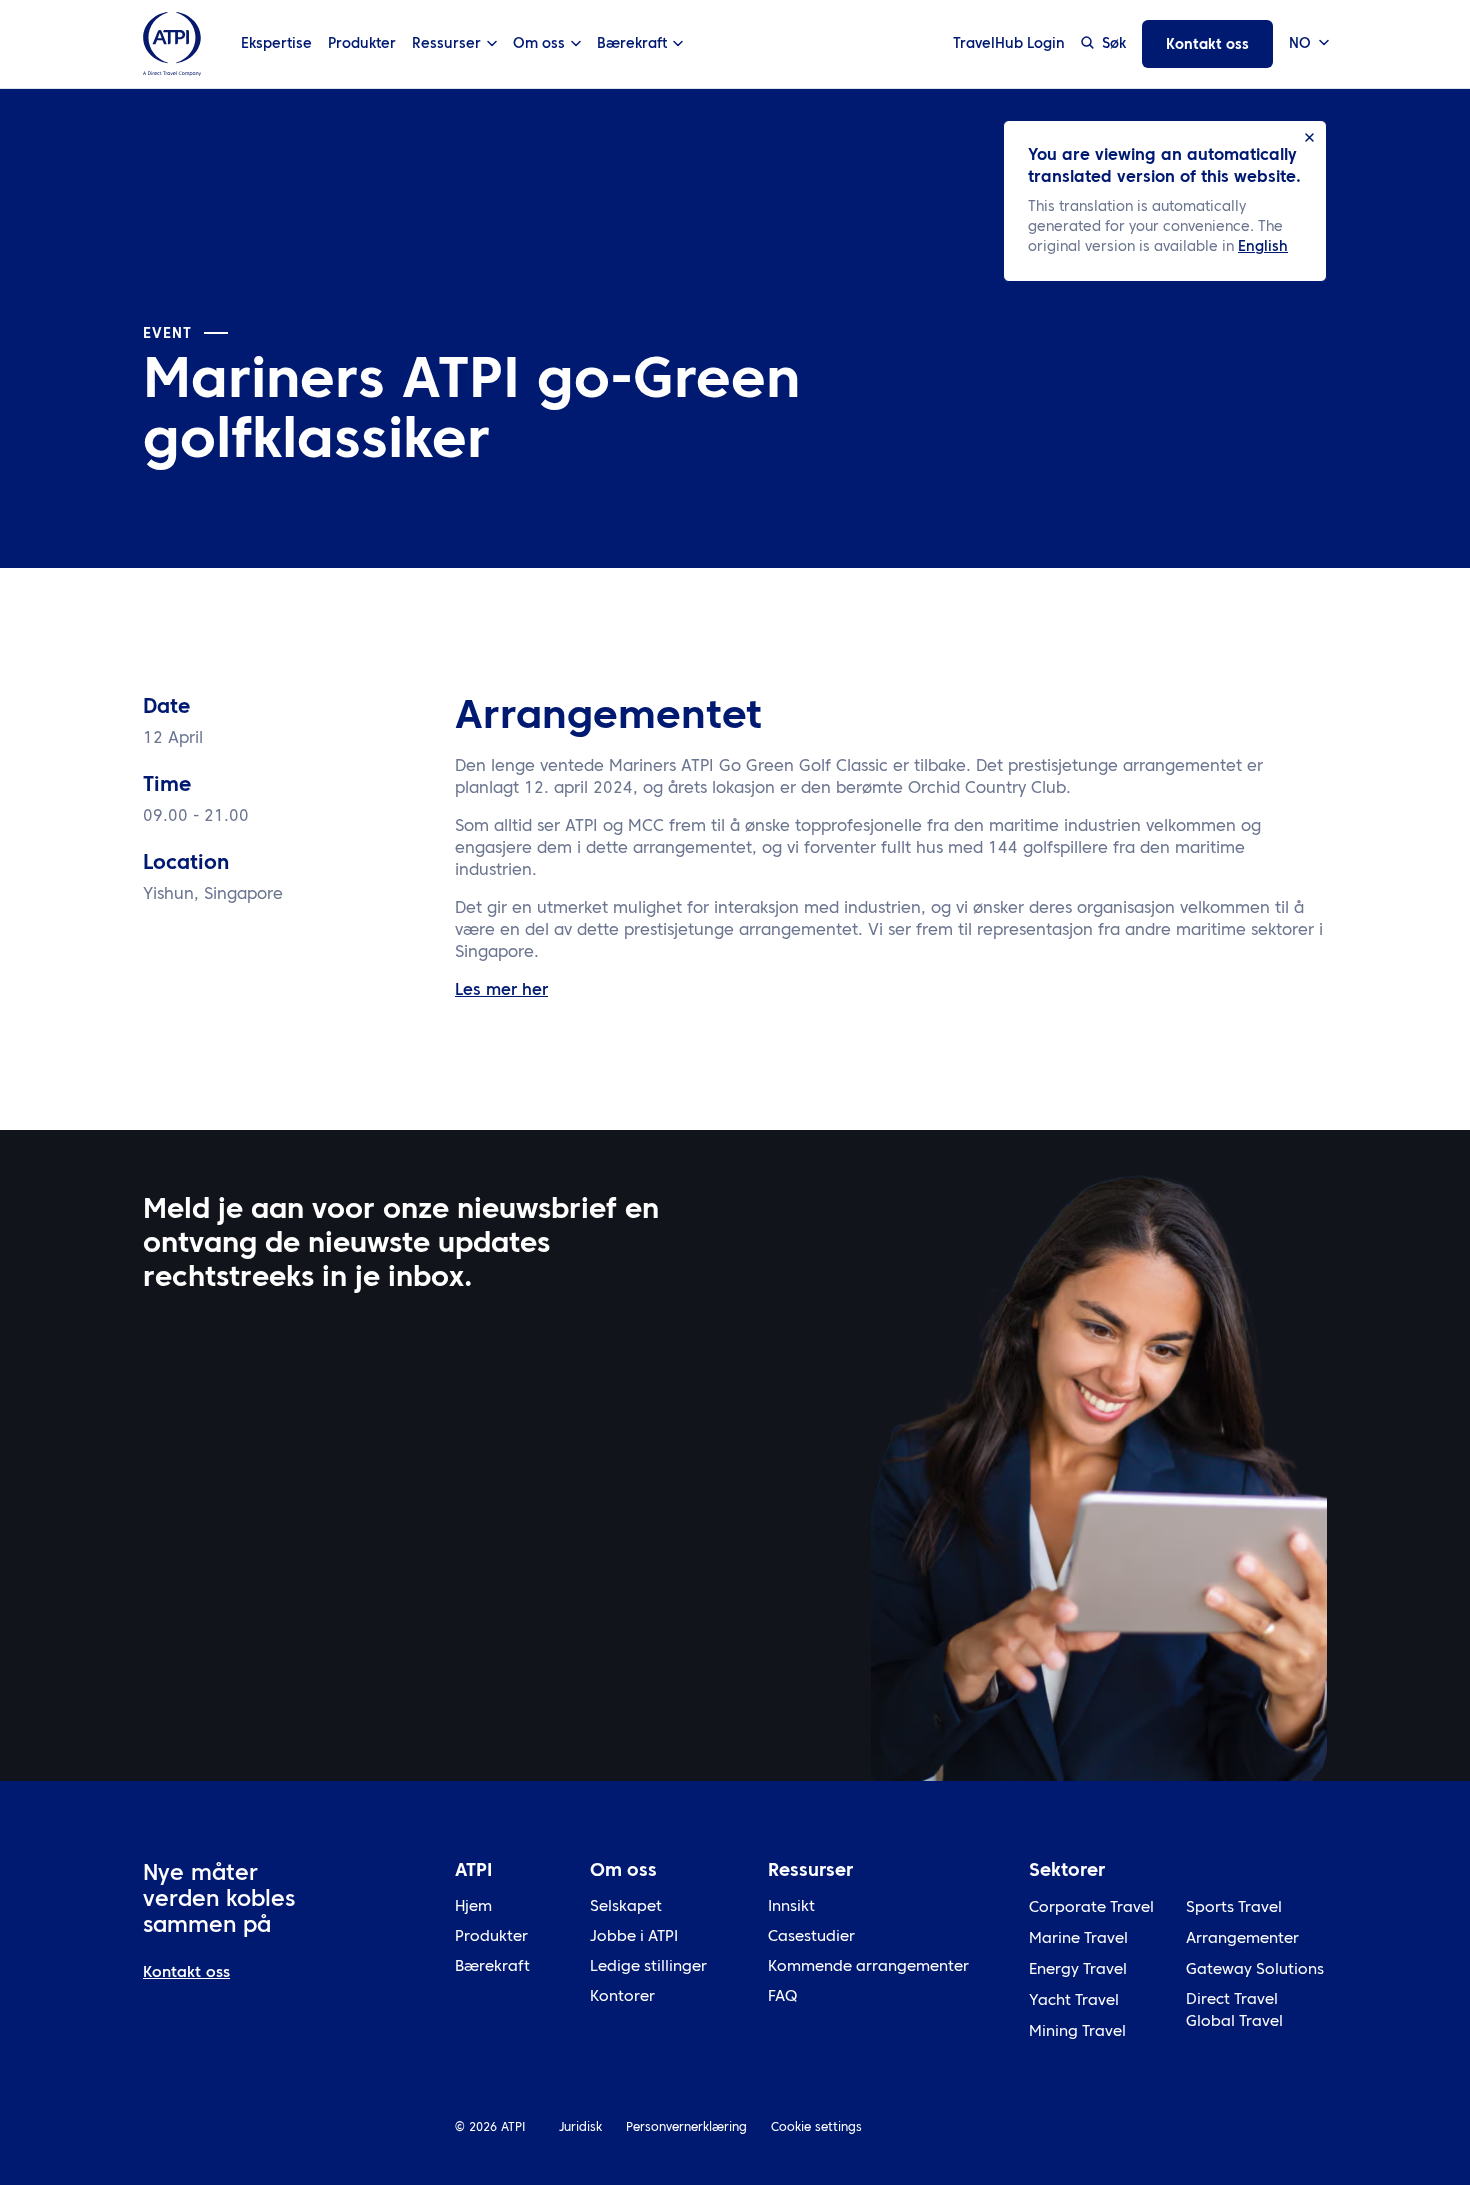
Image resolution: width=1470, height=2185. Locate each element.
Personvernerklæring (686, 2128)
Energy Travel (1078, 1970)
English (1263, 247)
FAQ (782, 1997)
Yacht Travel (1074, 2001)
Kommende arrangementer (868, 1967)
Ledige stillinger (648, 1967)
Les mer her (501, 991)
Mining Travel (1077, 2032)
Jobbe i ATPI (634, 1937)
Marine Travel (1078, 1939)
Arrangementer (1242, 1939)
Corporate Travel (1091, 1908)
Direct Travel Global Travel (1234, 2011)
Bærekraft (492, 1967)
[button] (1308, 44)
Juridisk (580, 2128)
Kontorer (622, 1997)
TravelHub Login (1009, 44)
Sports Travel (1234, 1908)
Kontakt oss (1207, 45)
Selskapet (626, 1907)
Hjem (473, 1907)
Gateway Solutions (1255, 1970)
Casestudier (811, 1937)
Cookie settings (816, 2128)
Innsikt (791, 1907)
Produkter (362, 44)
